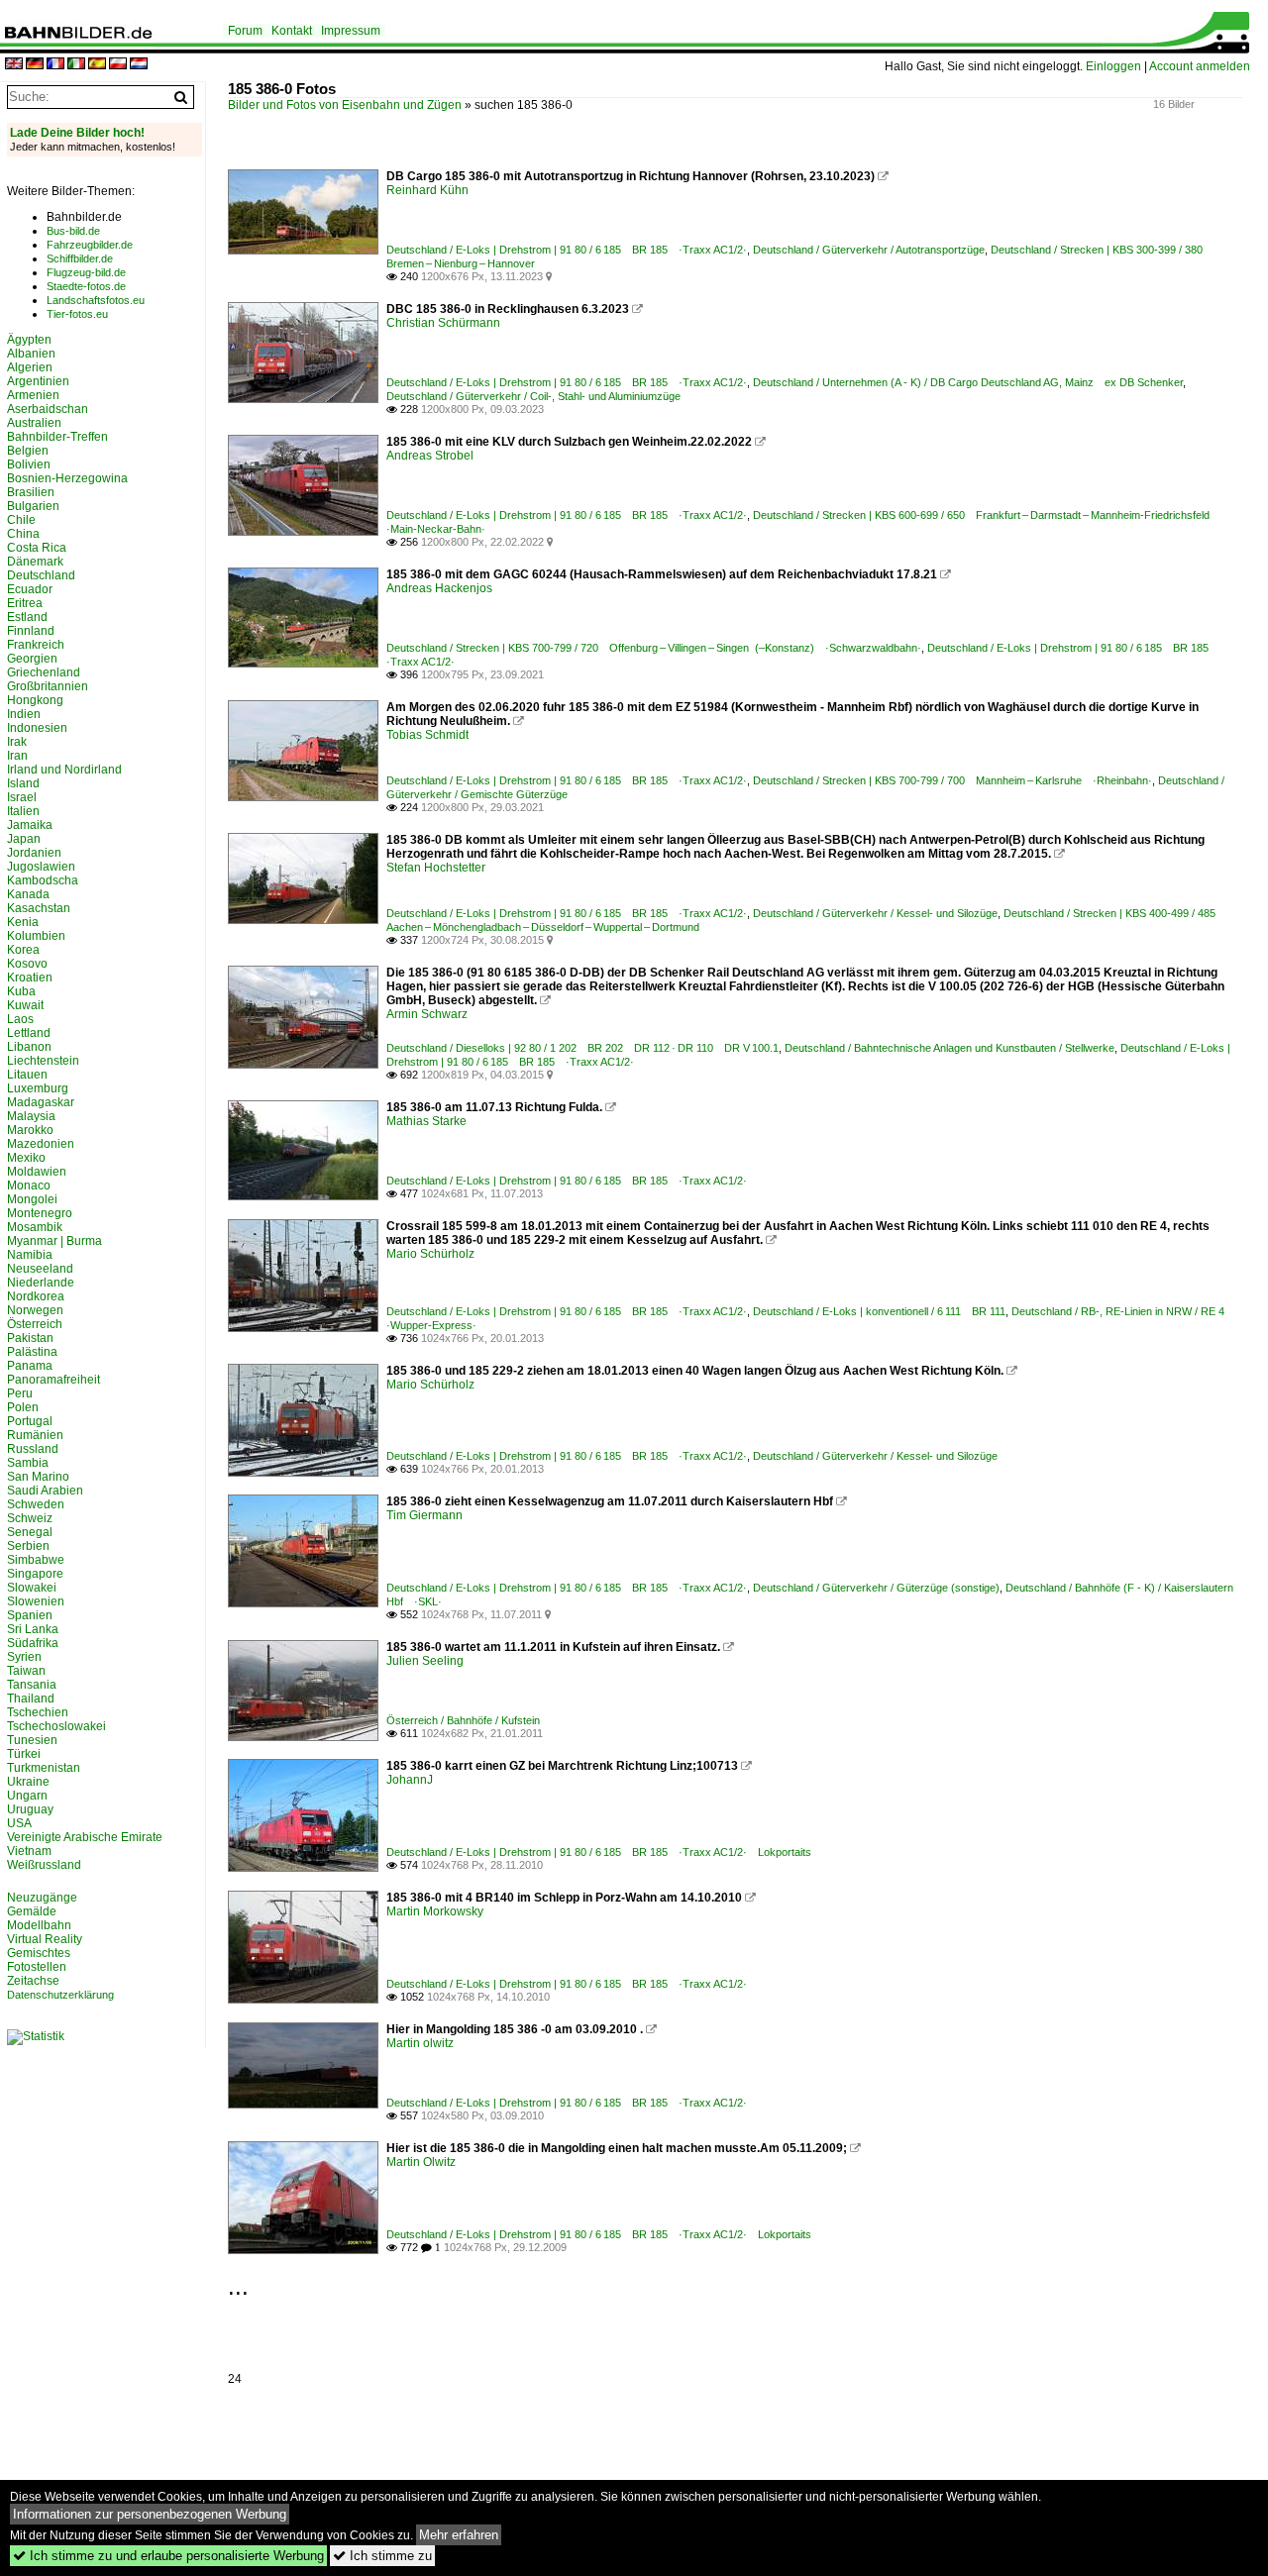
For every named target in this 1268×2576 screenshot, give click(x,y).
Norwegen (35, 1310)
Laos (20, 1019)
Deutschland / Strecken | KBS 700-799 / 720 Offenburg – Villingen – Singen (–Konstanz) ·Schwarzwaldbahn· (654, 648)
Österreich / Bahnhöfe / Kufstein (463, 1720)
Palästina (32, 1352)
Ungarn (27, 1796)
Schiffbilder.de (80, 258)
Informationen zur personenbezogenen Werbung (150, 2514)
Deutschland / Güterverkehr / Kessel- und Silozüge (875, 913)
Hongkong (35, 700)
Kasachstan (39, 908)
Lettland (29, 1033)
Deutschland (41, 575)
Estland (27, 617)
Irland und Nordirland (64, 770)
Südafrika (33, 1643)
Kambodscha (43, 880)
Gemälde (32, 1911)
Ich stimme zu (382, 2556)
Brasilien (31, 492)
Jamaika (30, 825)
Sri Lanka (33, 1629)
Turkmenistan (44, 1768)
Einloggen (1113, 66)
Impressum (351, 31)
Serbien (28, 1546)
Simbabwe (36, 1560)
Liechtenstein (43, 1061)
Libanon (29, 1047)
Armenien (33, 395)
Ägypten (29, 340)
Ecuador (30, 589)
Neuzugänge (42, 1898)
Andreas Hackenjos (439, 588)
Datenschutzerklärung (60, 1995)
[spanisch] (97, 65)
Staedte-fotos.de (86, 286)
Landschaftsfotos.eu (96, 300)
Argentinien (38, 381)
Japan (24, 839)
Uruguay (30, 1809)
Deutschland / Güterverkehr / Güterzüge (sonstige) (876, 1588)
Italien (23, 811)
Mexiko (26, 1158)
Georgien (32, 659)
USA (19, 1823)
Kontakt (292, 31)
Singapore (35, 1574)
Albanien (31, 354)
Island (23, 783)
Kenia (23, 922)
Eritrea (25, 603)
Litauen (27, 1075)
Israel (22, 797)
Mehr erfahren (459, 2535)
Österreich (35, 1324)
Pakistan (30, 1338)
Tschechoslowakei (56, 1726)
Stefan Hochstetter (436, 868)
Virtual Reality (45, 1939)
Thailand (31, 1699)
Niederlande (41, 1283)
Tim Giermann (424, 1515)
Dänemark (35, 562)
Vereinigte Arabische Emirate (85, 1837)
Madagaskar (41, 1102)
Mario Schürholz (430, 1254)
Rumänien (35, 1435)
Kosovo (27, 964)
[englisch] (14, 65)
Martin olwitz (420, 2043)
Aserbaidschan (48, 409)
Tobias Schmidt (427, 735)
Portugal (30, 1421)
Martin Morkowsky (435, 1911)
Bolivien (29, 464)
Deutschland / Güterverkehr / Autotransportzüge (869, 250)
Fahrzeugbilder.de (90, 245)
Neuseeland (40, 1269)
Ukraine (28, 1782)
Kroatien (30, 978)
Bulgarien (33, 506)
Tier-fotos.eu (77, 314)
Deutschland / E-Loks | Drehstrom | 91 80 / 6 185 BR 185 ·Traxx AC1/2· (567, 250)
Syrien (24, 1657)
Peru (20, 1393)
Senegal (30, 1532)
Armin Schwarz (427, 1014)
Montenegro (40, 1213)
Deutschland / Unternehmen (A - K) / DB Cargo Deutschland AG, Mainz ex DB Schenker (968, 382)
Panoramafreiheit (53, 1380)
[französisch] (55, 65)
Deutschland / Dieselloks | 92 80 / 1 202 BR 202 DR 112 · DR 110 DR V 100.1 (582, 1048)
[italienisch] (76, 65)
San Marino (38, 1477)
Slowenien (36, 1601)
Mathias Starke (426, 1121)
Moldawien (37, 1172)
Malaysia (31, 1116)
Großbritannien (48, 686)
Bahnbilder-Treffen (57, 437)
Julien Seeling (425, 1661)
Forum (245, 31)
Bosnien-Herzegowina (67, 478)
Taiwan (26, 1671)
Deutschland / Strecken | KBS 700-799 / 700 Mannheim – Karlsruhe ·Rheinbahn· (952, 780)
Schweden (36, 1504)
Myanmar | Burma (54, 1241)
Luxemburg (38, 1088)
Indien (24, 714)
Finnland (31, 631)
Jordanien (34, 853)
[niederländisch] (139, 65)
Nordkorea (36, 1296)
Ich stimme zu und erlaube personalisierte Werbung (168, 2556)
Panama (30, 1366)
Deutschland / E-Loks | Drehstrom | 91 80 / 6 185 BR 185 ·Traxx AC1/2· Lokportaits (599, 1852)
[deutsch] (35, 65)
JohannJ (410, 1780)
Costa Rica (37, 548)
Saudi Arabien (45, 1491)
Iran (17, 756)
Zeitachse (33, 1981)
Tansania (32, 1685)
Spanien (30, 1615)
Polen (23, 1407)
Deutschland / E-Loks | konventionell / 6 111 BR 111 (879, 1311)
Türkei (24, 1754)
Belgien (28, 451)
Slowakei (32, 1588)
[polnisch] (118, 65)
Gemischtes (39, 1953)
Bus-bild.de (73, 231)
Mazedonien (41, 1144)
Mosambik (35, 1227)
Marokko (30, 1130)
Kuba (21, 991)
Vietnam (29, 1851)
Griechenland (44, 672)
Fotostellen (37, 1967)
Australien (34, 423)
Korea (23, 950)
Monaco (29, 1185)
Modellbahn (39, 1925)
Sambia (28, 1463)
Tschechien (38, 1712)
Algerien (30, 367)
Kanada (28, 894)
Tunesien (32, 1740)
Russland (33, 1449)
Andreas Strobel (430, 456)
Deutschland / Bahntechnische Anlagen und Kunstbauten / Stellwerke (950, 1048)
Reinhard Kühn (427, 190)
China (23, 534)
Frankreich (36, 645)
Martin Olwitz (421, 2162)
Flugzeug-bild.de (86, 272)
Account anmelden (1200, 66)
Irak (17, 742)
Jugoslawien (41, 867)
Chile (21, 520)
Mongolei (32, 1199)
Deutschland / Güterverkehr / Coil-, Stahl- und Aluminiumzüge (533, 396)
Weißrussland (44, 1865)
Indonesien (37, 728)
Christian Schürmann (443, 323)
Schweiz (30, 1518)
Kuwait (25, 1005)
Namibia (30, 1255)
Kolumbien (36, 936)
